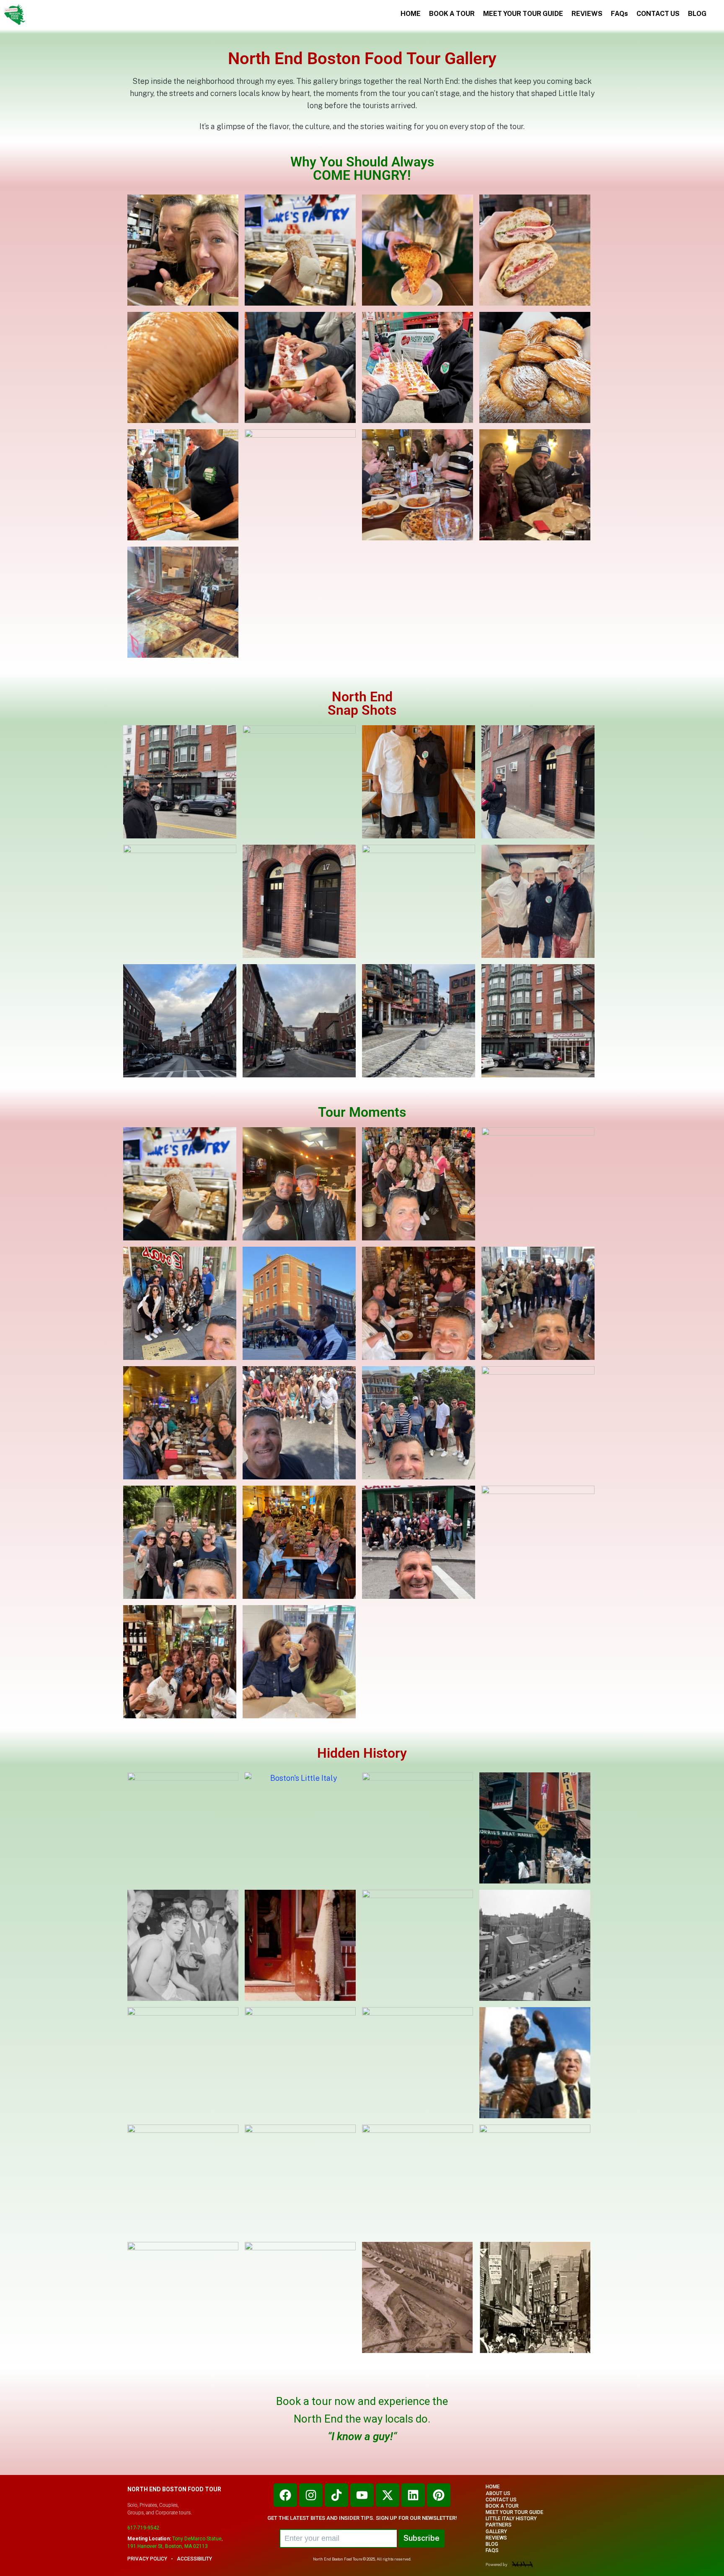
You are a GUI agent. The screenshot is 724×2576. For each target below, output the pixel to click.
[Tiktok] (336, 2495)
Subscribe (421, 2538)
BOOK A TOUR (452, 14)
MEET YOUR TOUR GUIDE (523, 14)
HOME (411, 14)
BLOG (697, 14)
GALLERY (496, 2532)
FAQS (492, 2551)
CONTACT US (658, 14)
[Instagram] (311, 2495)
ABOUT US (498, 2494)
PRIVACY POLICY (147, 2559)
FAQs (619, 14)
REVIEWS (587, 14)
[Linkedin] (413, 2495)
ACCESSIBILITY (194, 2559)
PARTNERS (499, 2525)
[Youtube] (362, 2495)
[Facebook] (285, 2495)
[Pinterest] (439, 2495)
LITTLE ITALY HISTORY (511, 2519)
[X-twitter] (388, 2495)
